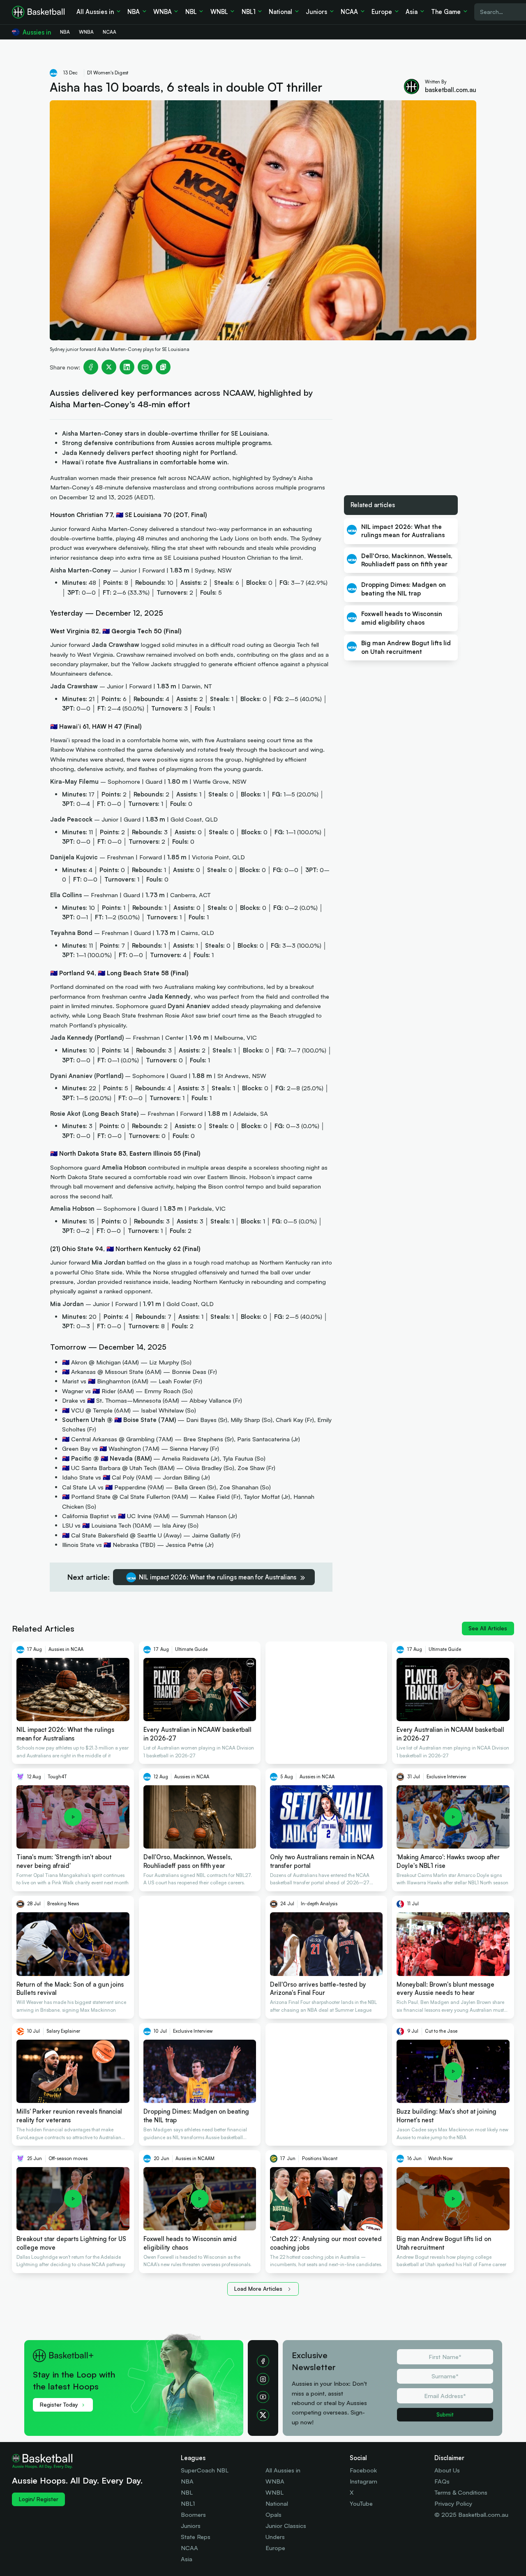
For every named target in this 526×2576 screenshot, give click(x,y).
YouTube (361, 2503)
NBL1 (188, 2503)
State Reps (196, 2537)
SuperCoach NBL (205, 2470)
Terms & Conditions (461, 2492)
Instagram (363, 2481)
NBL (187, 2492)
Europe (275, 2548)
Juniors (191, 2526)
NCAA (189, 2548)
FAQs (442, 2481)
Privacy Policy (453, 2503)
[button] (139, 2374)
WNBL (275, 2492)
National (277, 2503)
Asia (187, 2559)
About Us (447, 2470)
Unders (275, 2537)
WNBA (275, 2481)
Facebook (363, 2470)
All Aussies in (283, 2470)
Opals (273, 2515)
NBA (187, 2481)
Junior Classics (286, 2526)
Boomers (193, 2515)
